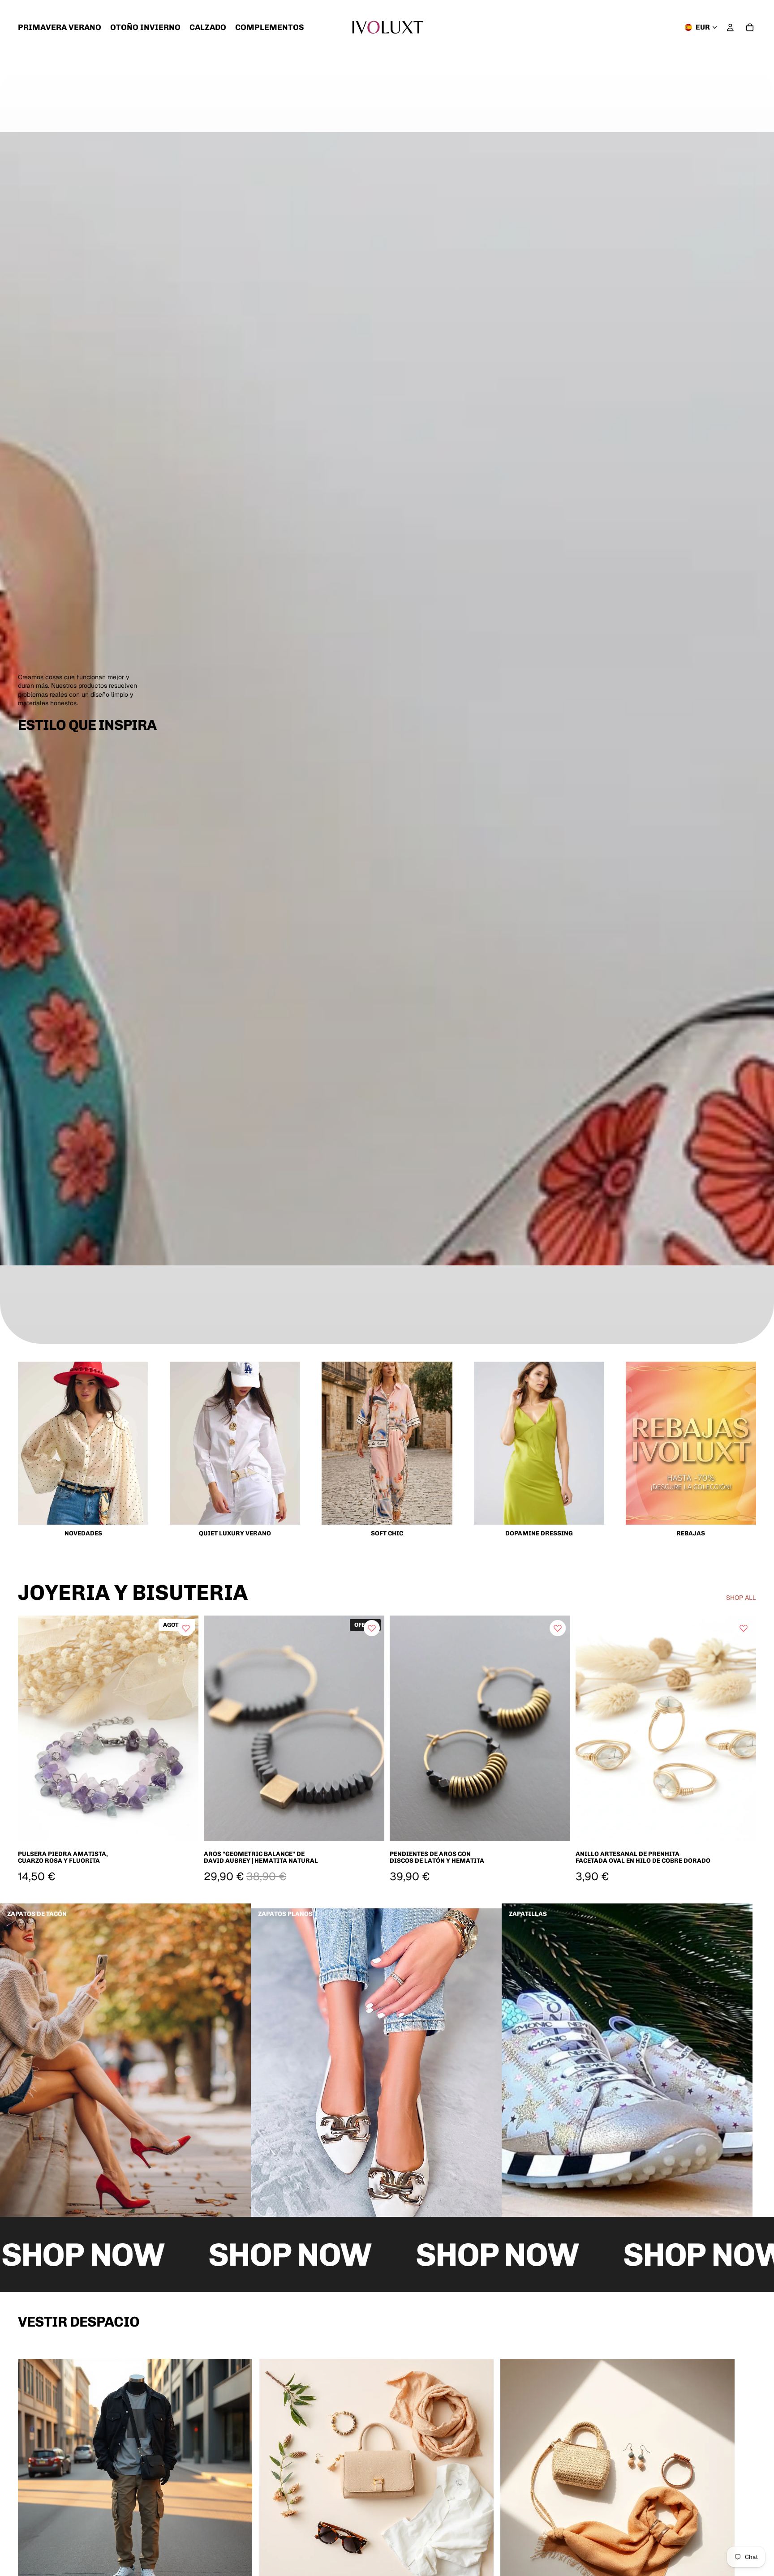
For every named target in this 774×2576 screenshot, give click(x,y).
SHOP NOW (147, 2255)
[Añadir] (370, 1827)
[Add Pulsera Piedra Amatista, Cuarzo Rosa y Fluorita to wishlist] (186, 1628)
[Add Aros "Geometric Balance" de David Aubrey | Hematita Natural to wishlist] (372, 1628)
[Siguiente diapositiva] (371, 1728)
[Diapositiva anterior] (217, 1728)
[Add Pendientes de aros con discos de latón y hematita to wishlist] (558, 1628)
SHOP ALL (741, 1598)
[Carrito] (750, 27)
